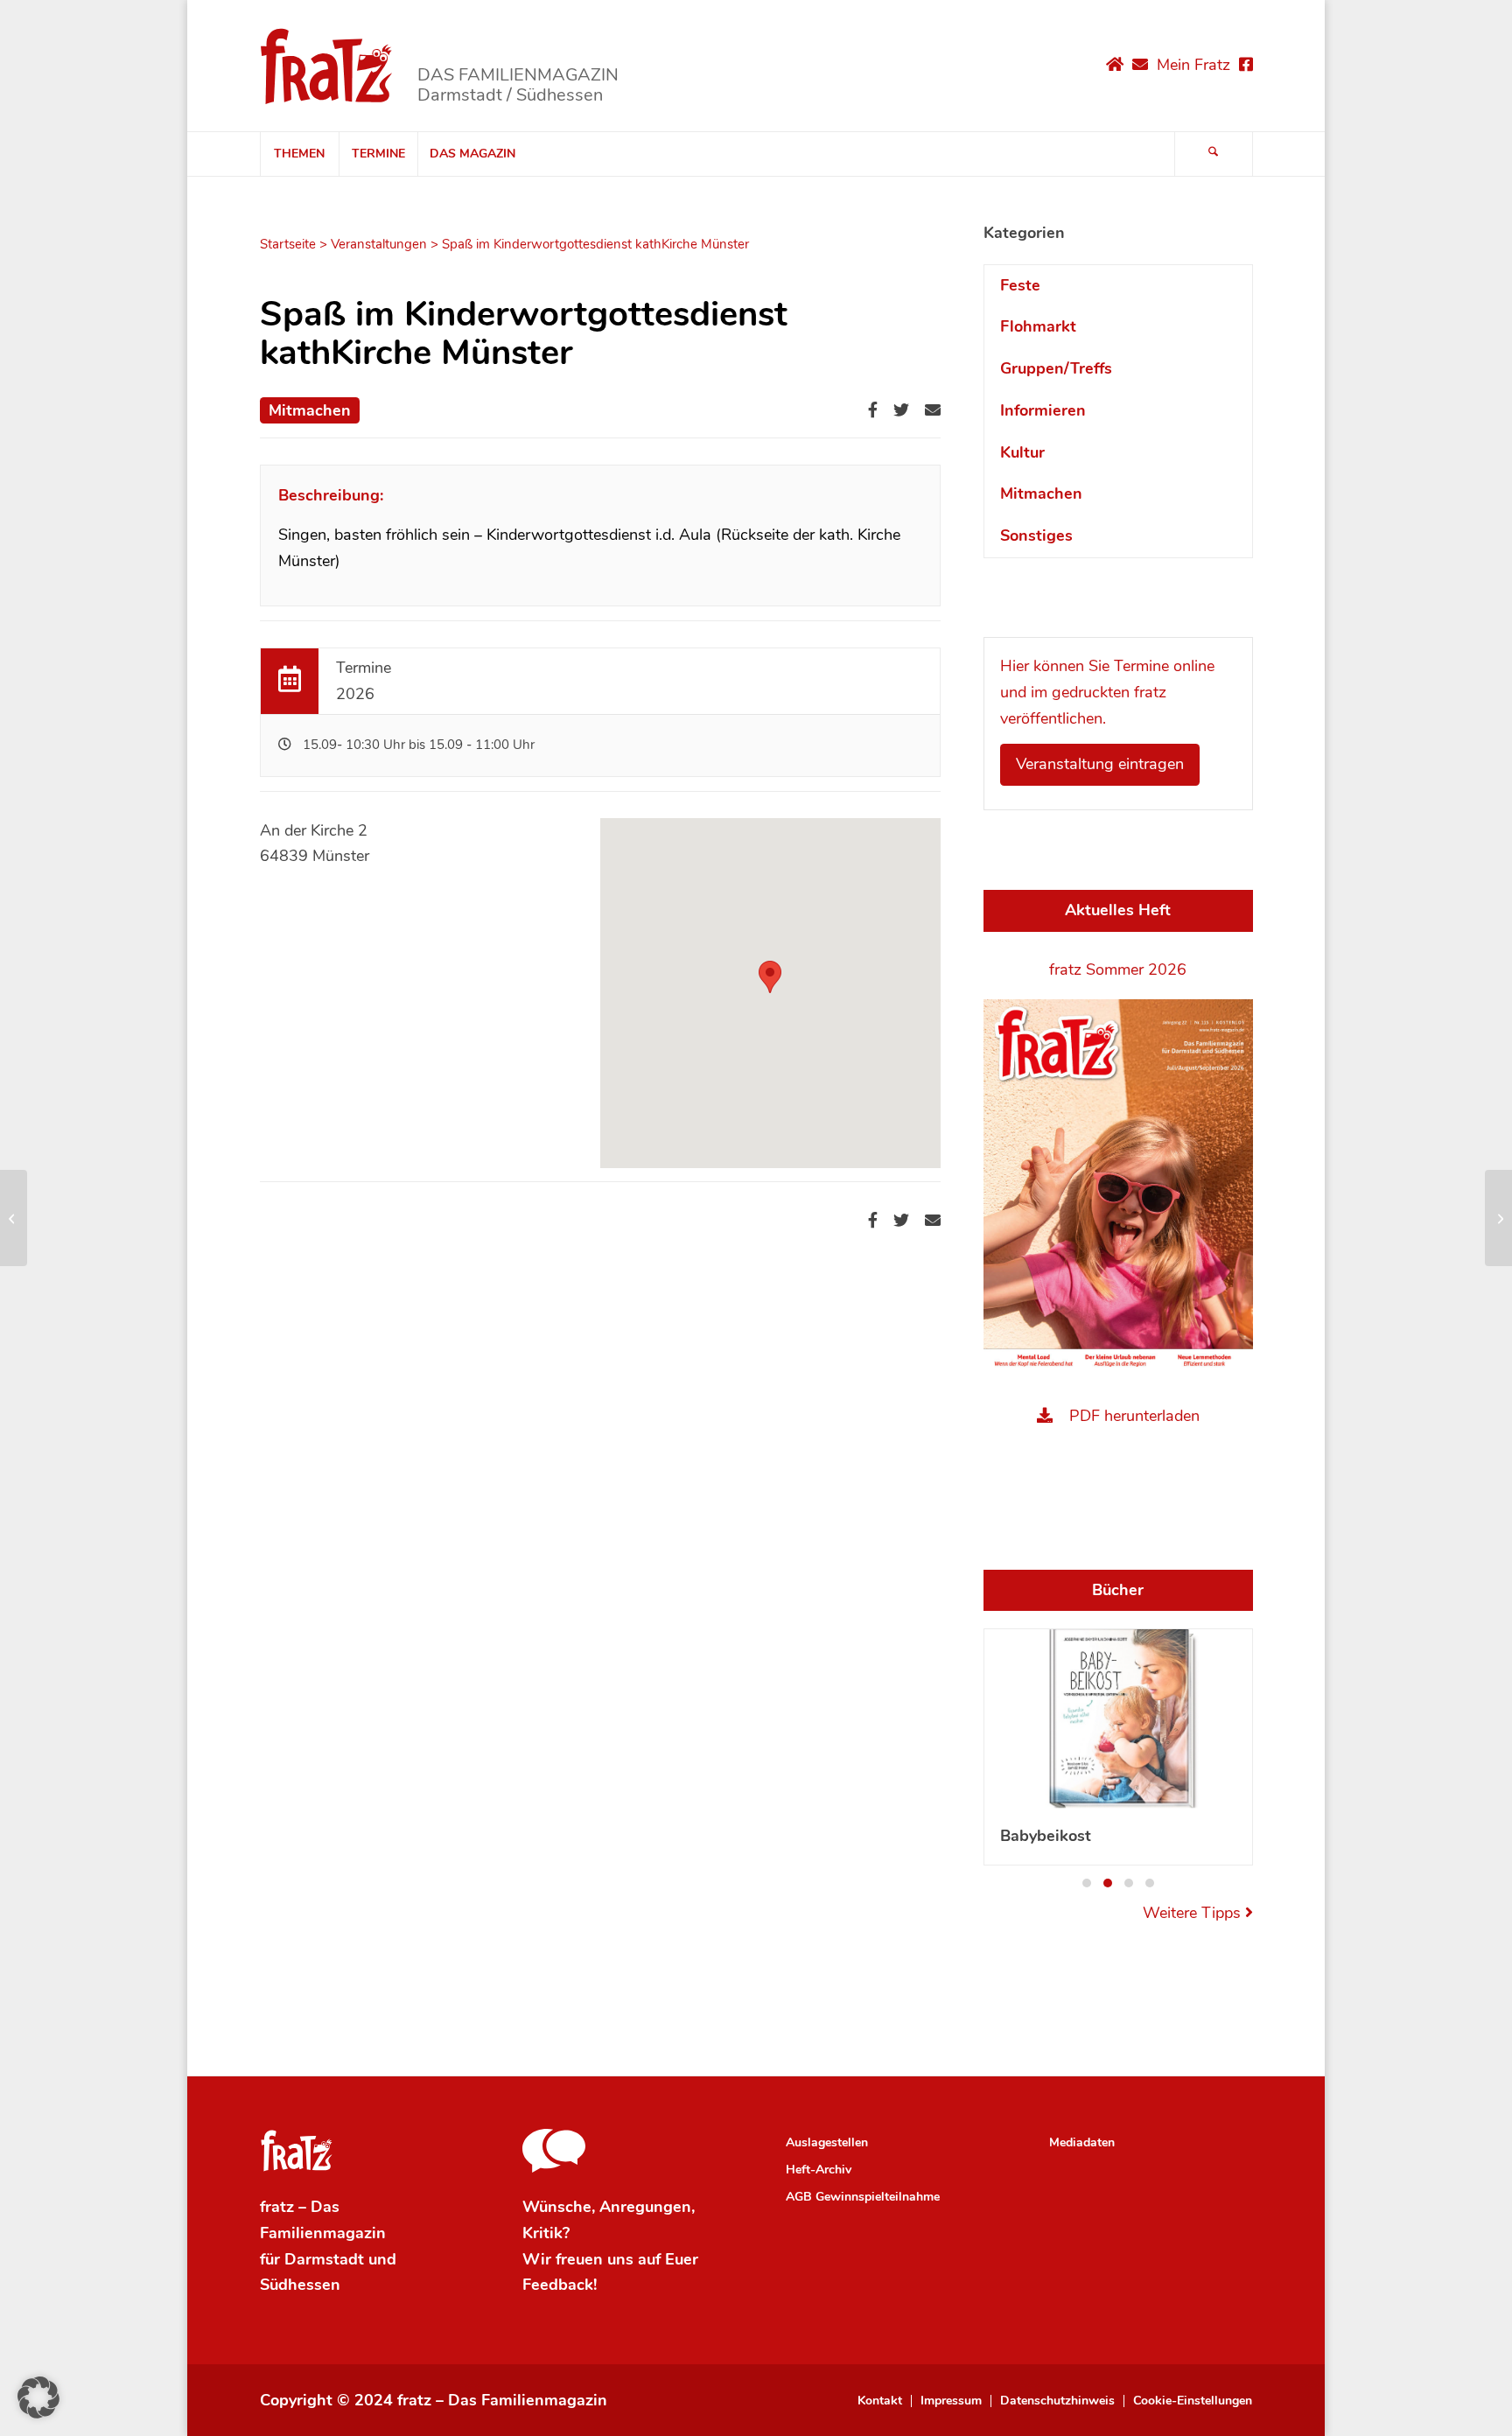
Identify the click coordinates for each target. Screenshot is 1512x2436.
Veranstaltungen (379, 244)
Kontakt (880, 2401)
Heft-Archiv (819, 2170)
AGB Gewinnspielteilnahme (863, 2197)
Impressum (951, 2401)
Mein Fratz (1193, 65)
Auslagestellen (827, 2142)
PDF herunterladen (1134, 1416)
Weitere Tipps (1194, 1913)
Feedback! (560, 2285)
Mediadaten (1082, 2142)
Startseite (288, 244)
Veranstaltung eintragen (1100, 764)
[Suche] (1214, 154)
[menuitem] (299, 154)
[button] (770, 977)
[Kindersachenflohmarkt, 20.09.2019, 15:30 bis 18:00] (14, 1218)
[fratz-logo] (327, 66)
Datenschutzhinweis (1057, 2401)
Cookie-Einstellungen (1193, 2401)
